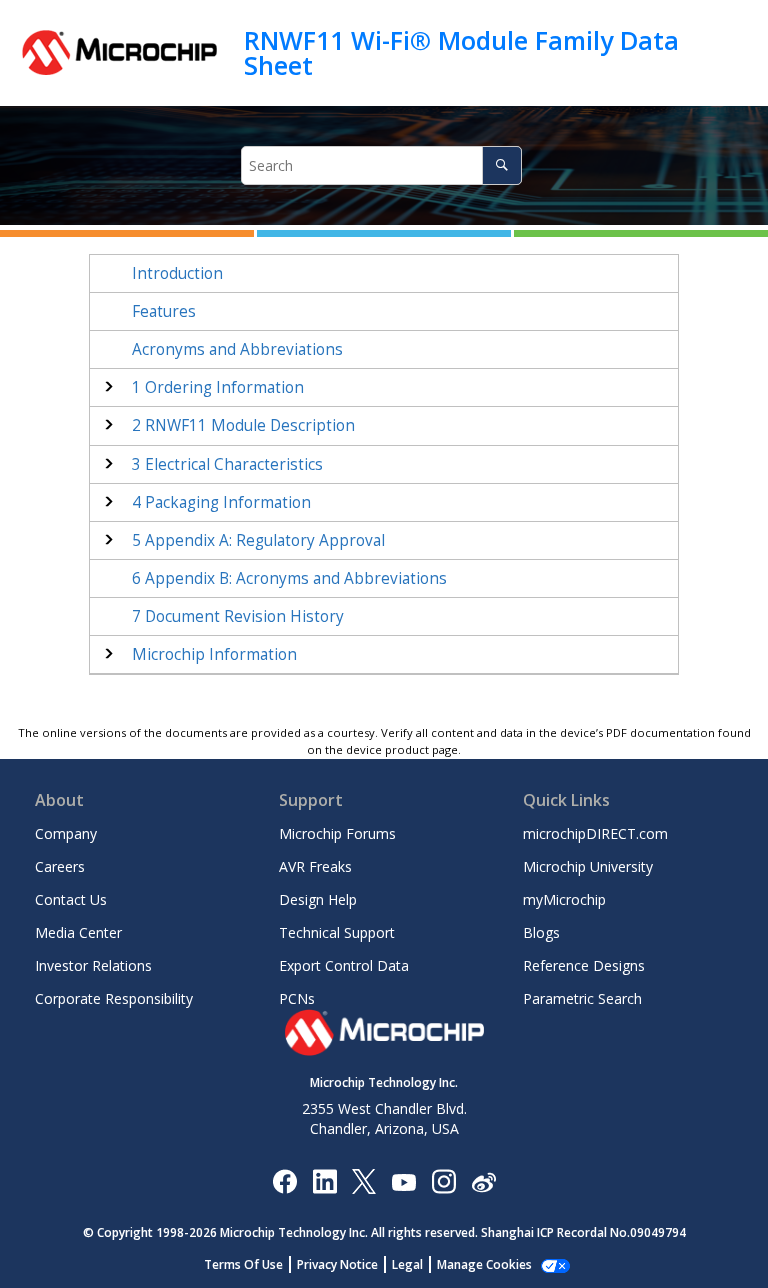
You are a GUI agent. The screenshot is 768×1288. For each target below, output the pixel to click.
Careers (60, 866)
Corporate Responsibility (114, 998)
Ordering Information (218, 387)
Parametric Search (582, 998)
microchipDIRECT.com (595, 833)
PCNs (297, 998)
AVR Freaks (315, 866)
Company (66, 833)
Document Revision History (238, 616)
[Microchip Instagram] (443, 1180)
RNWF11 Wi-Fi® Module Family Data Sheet (461, 52)
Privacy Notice (337, 1264)
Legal (407, 1264)
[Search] (501, 165)
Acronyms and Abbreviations (237, 349)
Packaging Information (221, 502)
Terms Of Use (243, 1264)
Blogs (541, 932)
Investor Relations (93, 965)
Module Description (243, 425)
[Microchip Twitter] (364, 1180)
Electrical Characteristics (227, 464)
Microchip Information (214, 654)
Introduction (177, 273)
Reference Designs (584, 965)
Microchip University (588, 866)
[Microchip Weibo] (483, 1180)
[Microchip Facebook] (284, 1180)
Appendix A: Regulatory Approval (258, 540)
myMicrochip (564, 899)
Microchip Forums (337, 833)
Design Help (318, 899)
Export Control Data (344, 965)
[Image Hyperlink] (403, 1180)
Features (164, 311)
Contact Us (71, 899)
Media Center (78, 932)
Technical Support (337, 932)
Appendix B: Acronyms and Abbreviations (289, 578)
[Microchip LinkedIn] (324, 1180)
